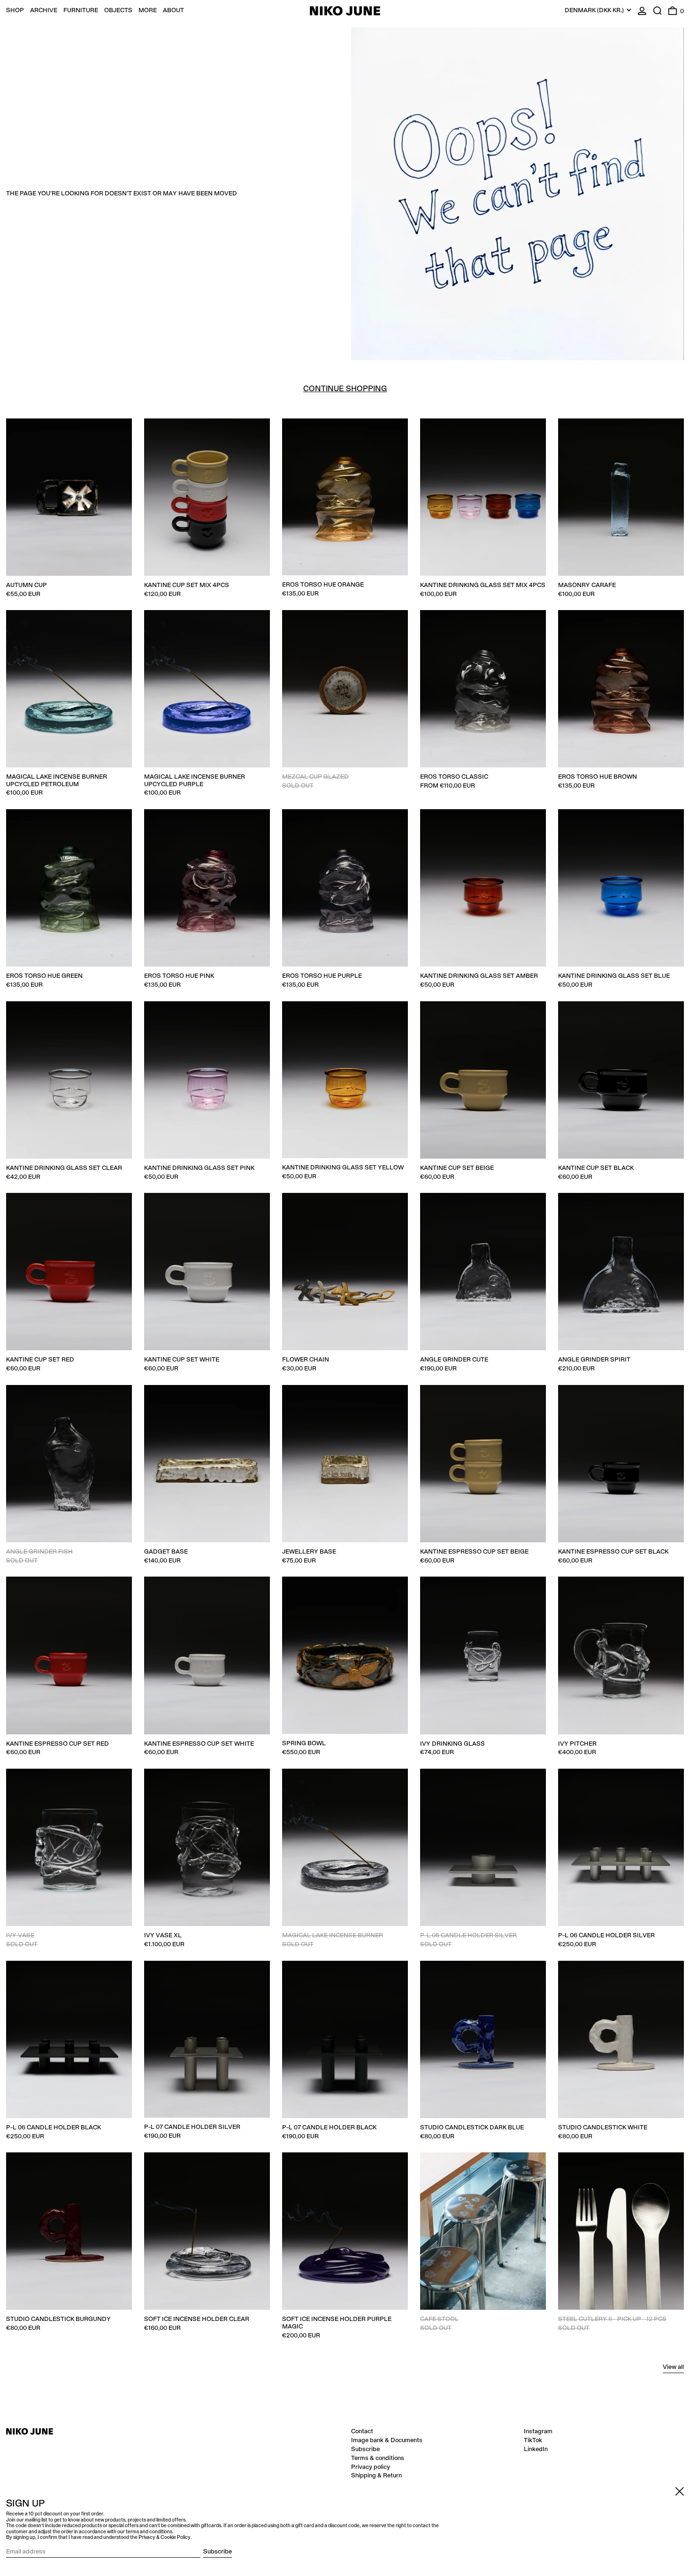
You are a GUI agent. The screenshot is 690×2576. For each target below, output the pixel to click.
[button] (658, 11)
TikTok (533, 2440)
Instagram (538, 2431)
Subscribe (365, 2449)
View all (673, 2367)
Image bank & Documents (387, 2440)
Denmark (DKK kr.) (595, 10)
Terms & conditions (378, 2458)
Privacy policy (371, 2467)
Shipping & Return (376, 2475)
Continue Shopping (345, 389)
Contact (362, 2431)
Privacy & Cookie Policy (165, 2537)
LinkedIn (536, 2449)
